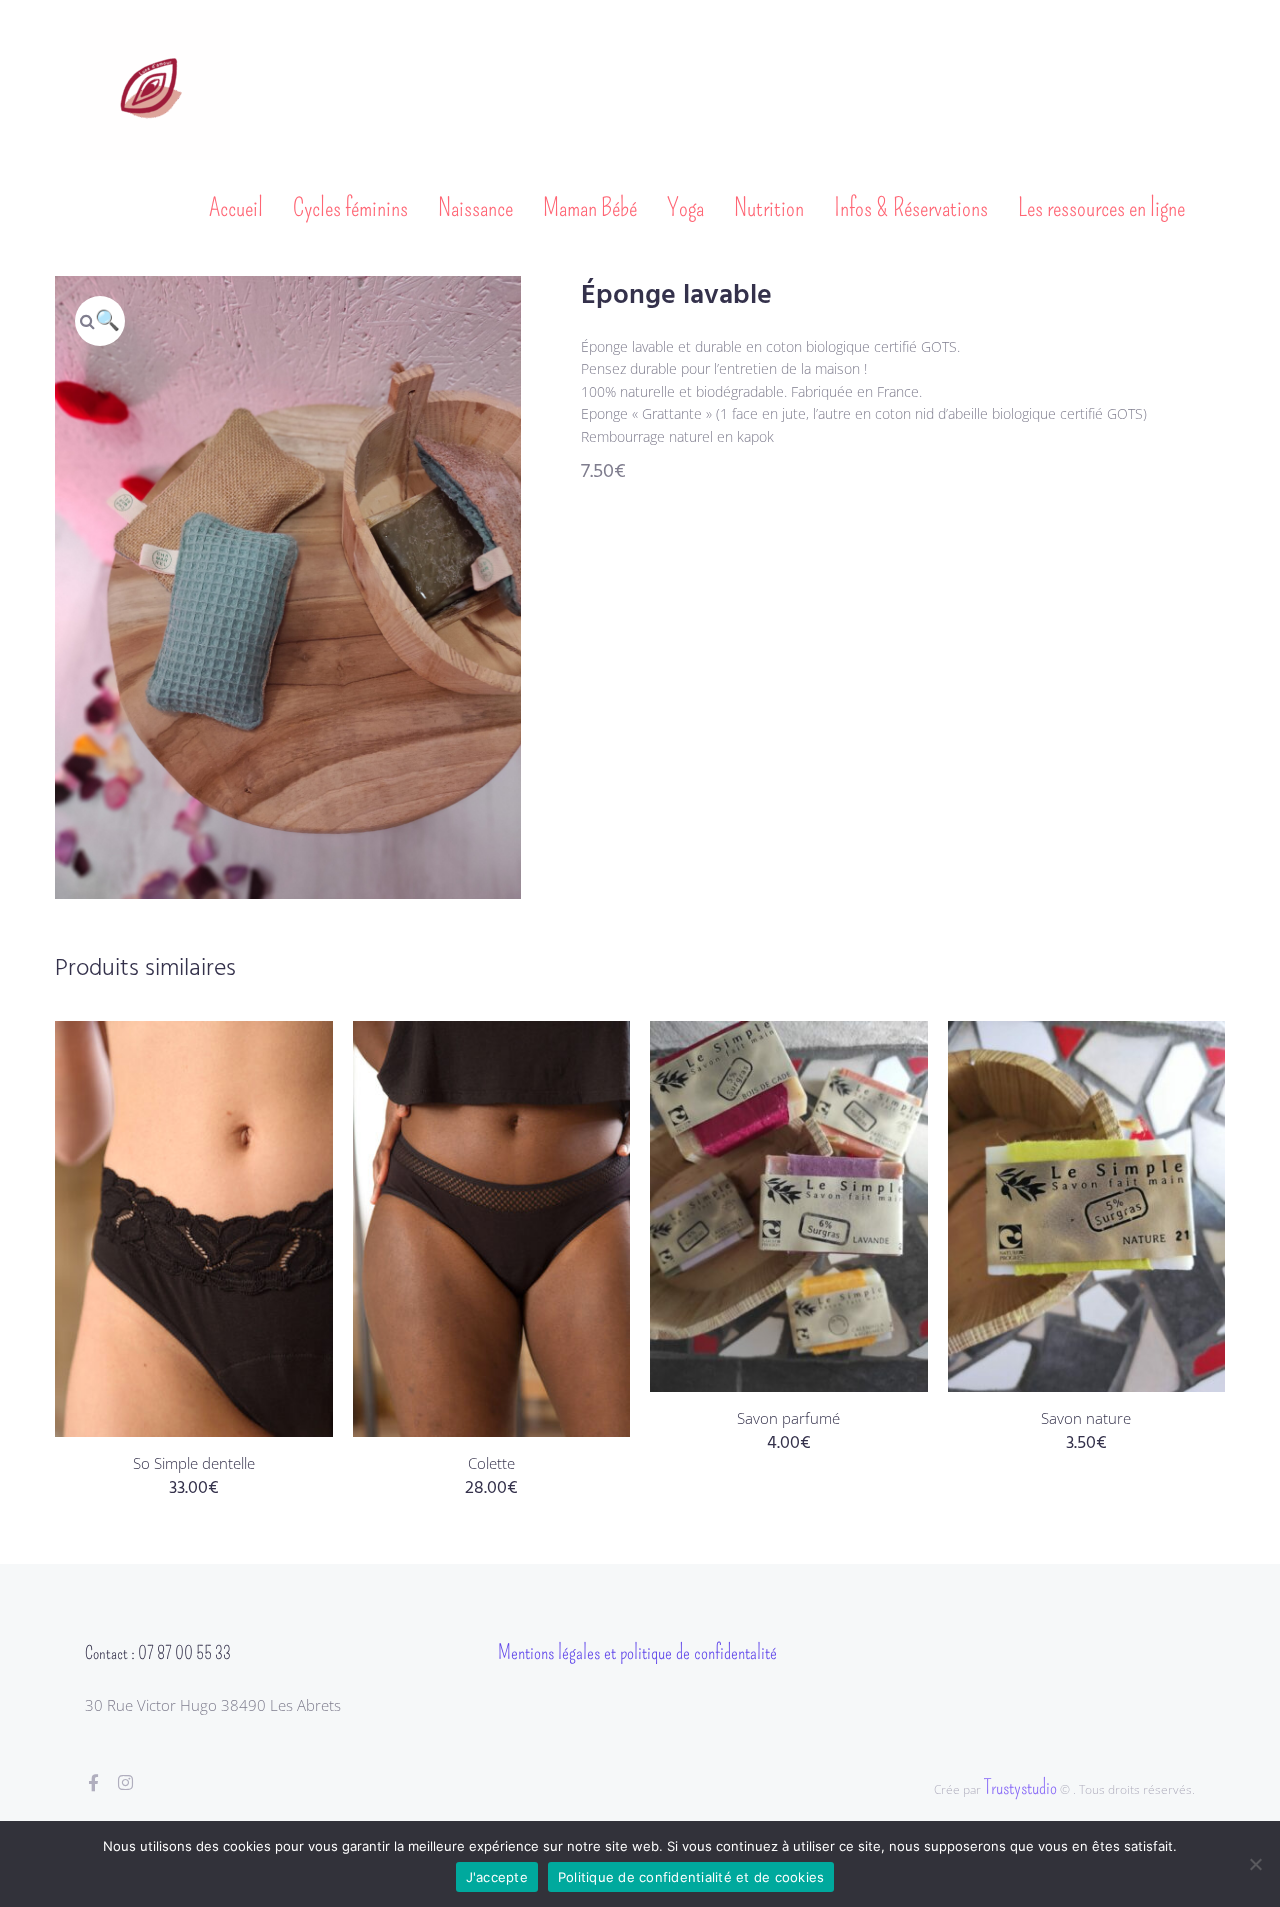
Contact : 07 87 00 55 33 (158, 1653)
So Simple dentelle (194, 1463)
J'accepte (497, 1877)
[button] (100, 321)
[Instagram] (125, 1782)
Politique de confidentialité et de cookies (691, 1877)
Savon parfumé (788, 1418)
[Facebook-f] (93, 1782)
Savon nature (1086, 1418)
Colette (491, 1463)
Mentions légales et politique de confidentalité (637, 1652)
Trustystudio (1020, 1787)
